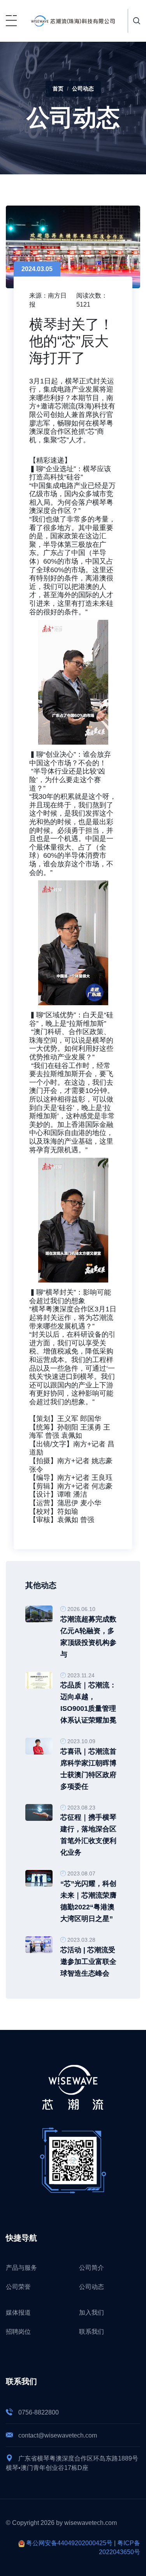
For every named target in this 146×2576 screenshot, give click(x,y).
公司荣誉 (18, 2287)
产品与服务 (21, 2268)
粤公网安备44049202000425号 (69, 2543)
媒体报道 (18, 2313)
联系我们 (91, 2332)
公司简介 (91, 2268)
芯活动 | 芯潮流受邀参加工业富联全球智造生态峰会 (88, 1962)
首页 (58, 89)
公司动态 (83, 89)
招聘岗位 (18, 2332)
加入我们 (91, 2313)
